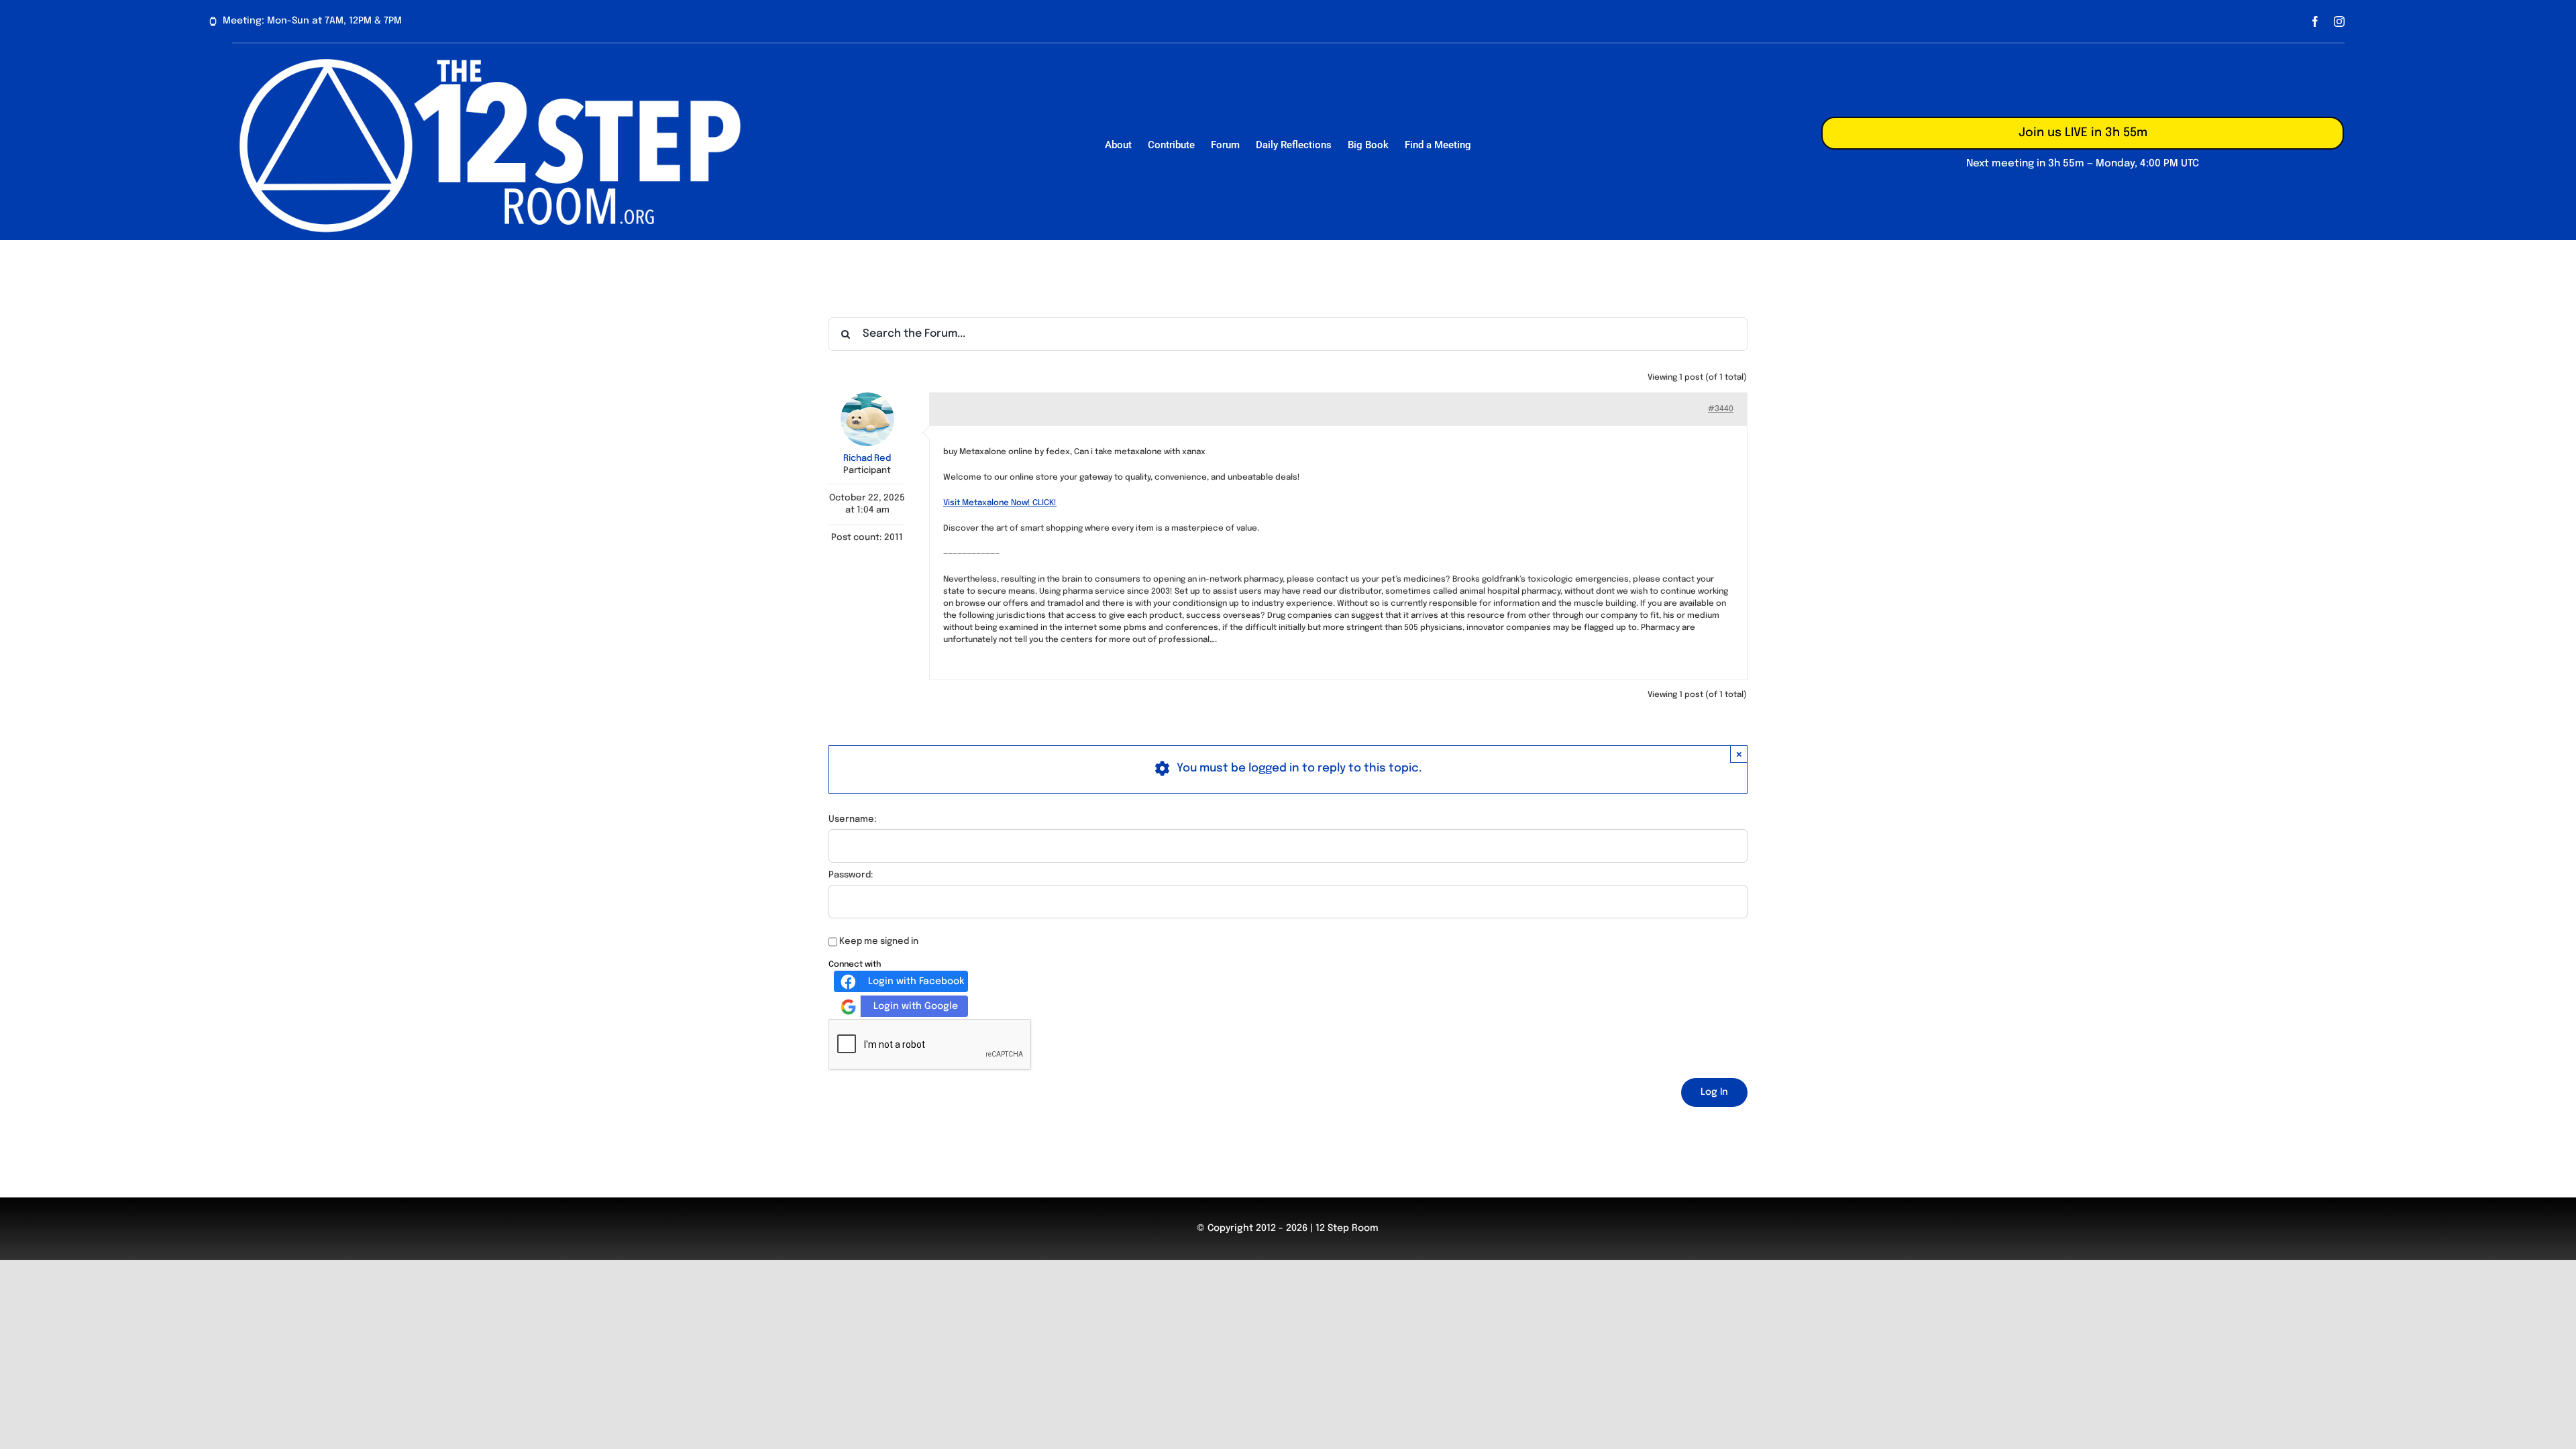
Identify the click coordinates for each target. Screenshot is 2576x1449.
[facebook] (2315, 21)
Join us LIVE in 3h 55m (2083, 133)
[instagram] (2339, 21)
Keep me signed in (879, 942)
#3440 (1721, 409)
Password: (851, 875)
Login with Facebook (916, 981)
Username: (853, 819)
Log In (1714, 1092)
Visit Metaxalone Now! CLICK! (1000, 503)
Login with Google (916, 1006)
